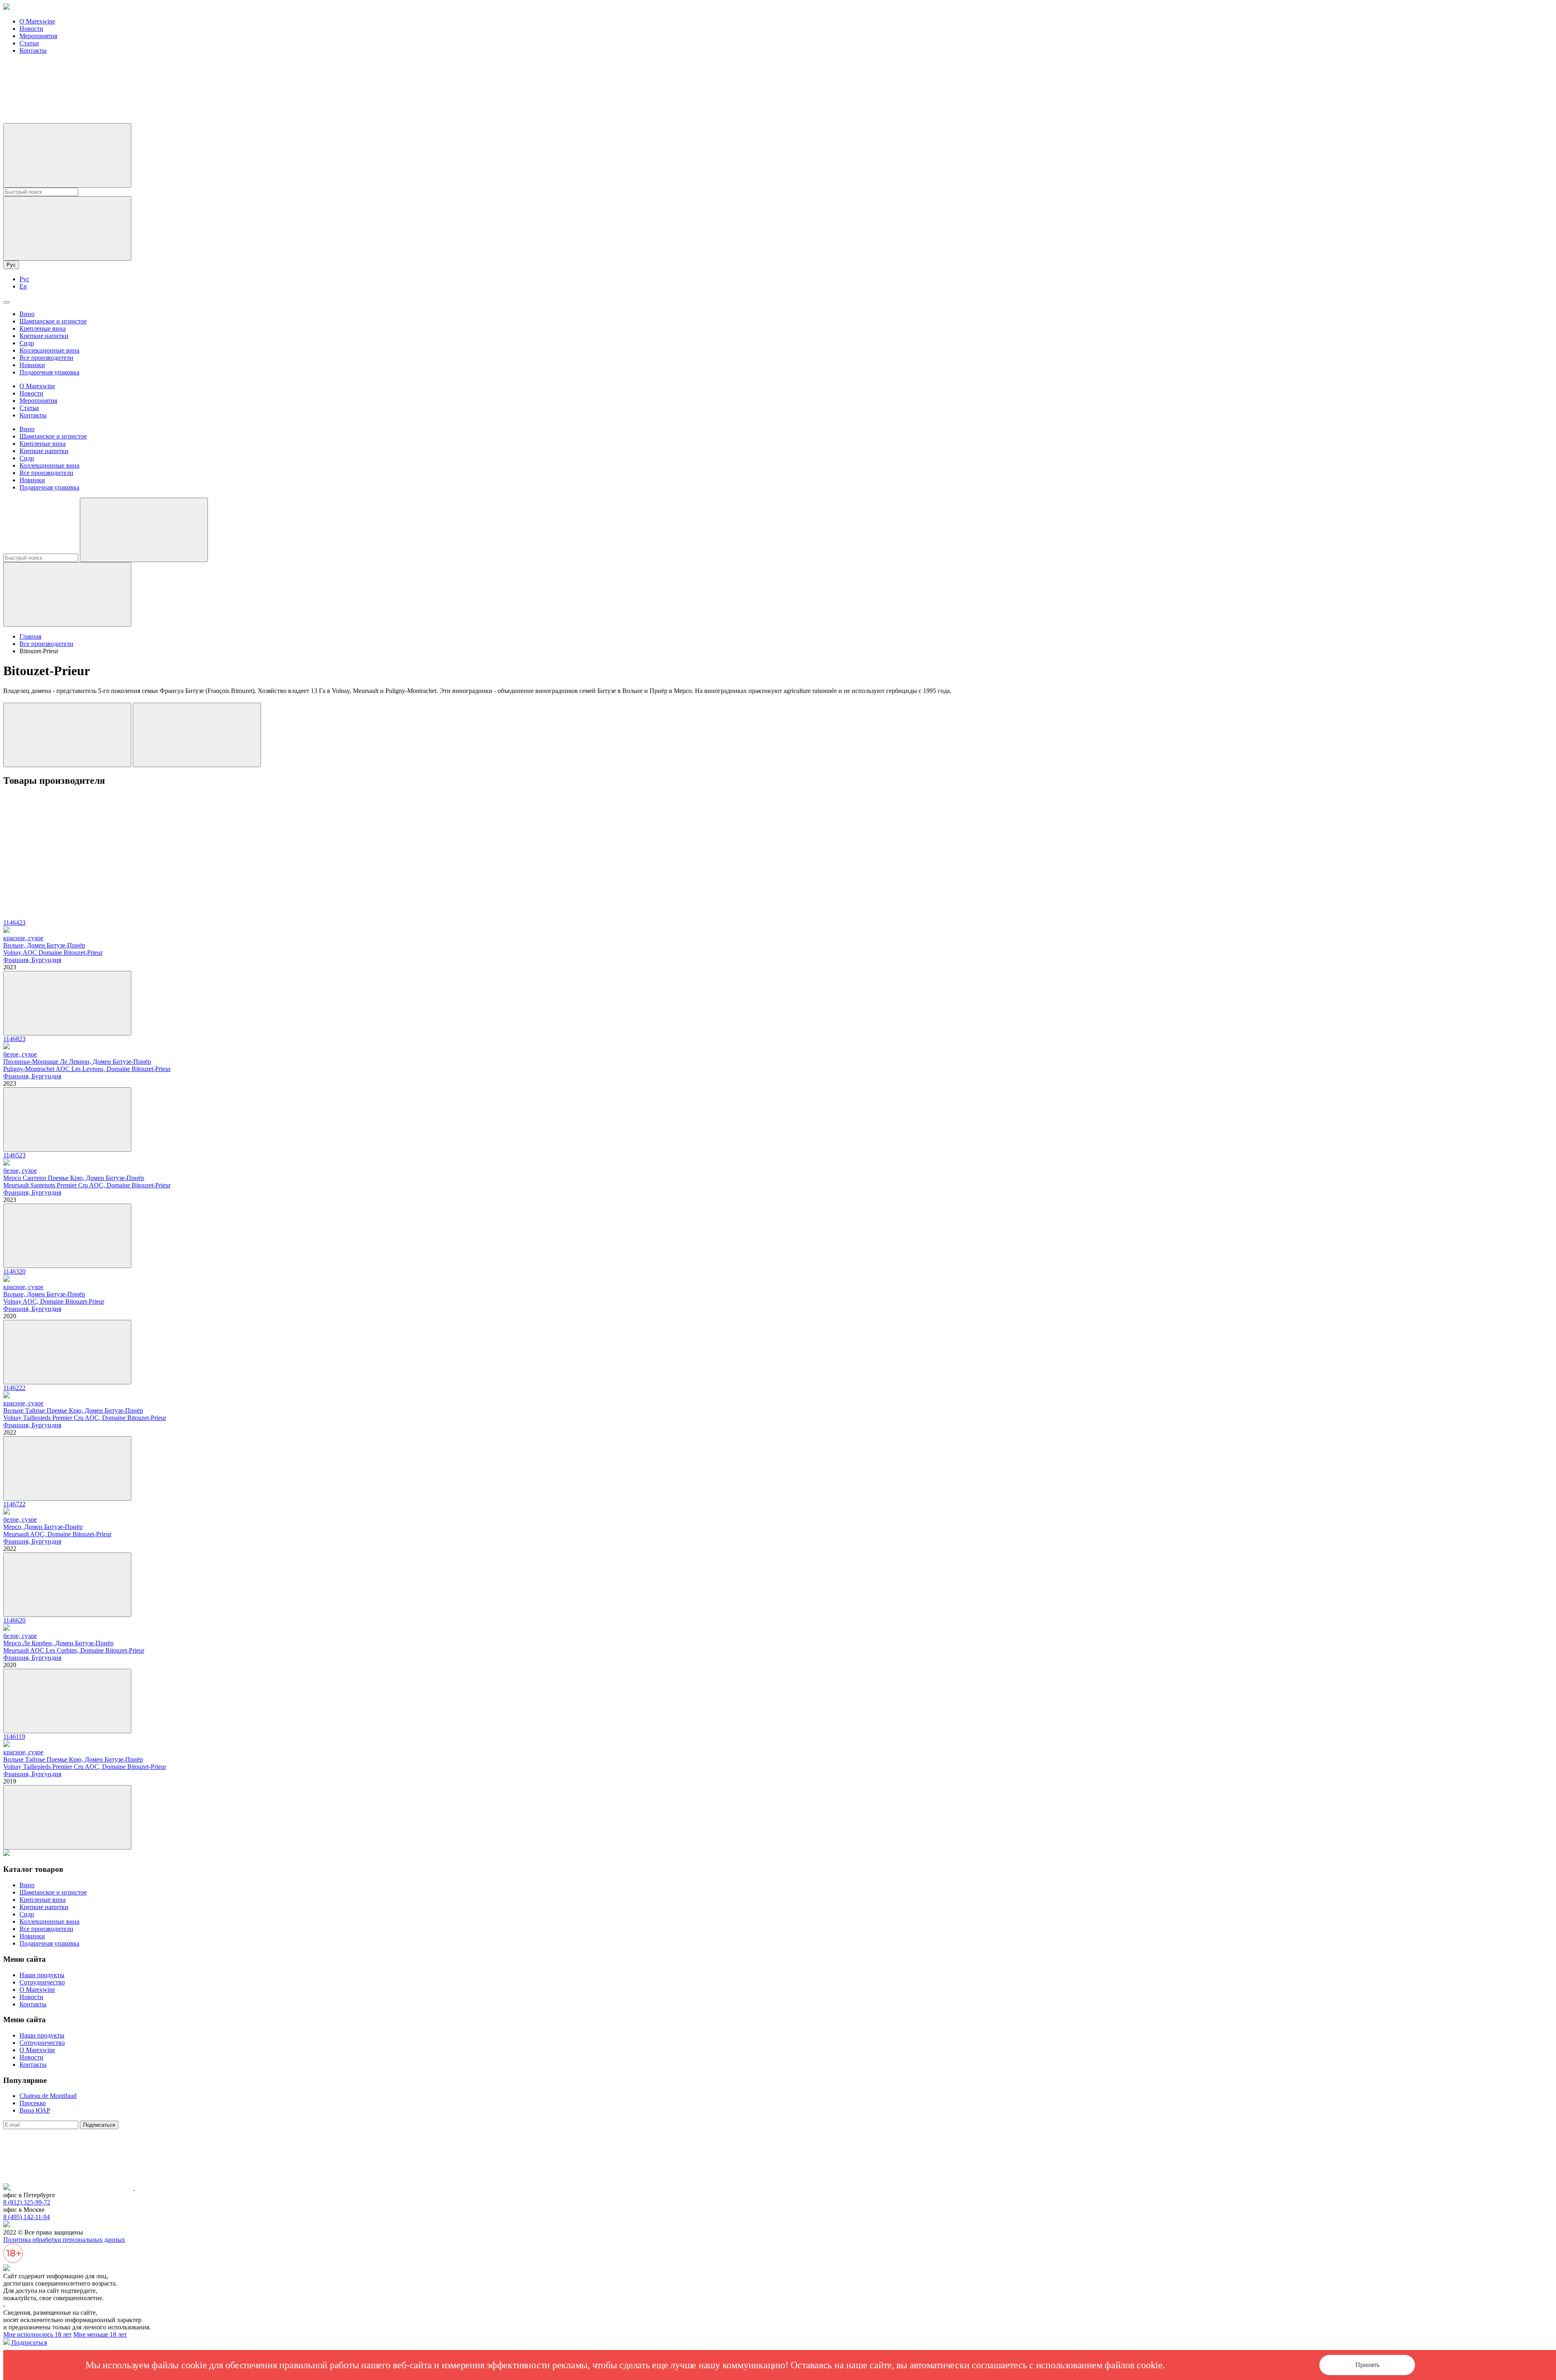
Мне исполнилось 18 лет (37, 2334)
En (23, 286)
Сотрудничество (42, 1982)
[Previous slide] (67, 735)
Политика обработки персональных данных (64, 2240)
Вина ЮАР (35, 2110)
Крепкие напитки (44, 336)
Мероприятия (38, 36)
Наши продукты (42, 1975)
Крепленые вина (43, 328)
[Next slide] (197, 735)
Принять (1367, 2365)
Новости (31, 29)
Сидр (27, 343)
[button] (778, 825)
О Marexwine (37, 21)
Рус (11, 265)
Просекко (33, 2103)
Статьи (29, 43)
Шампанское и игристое (53, 321)
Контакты (33, 50)
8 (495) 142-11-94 (27, 2217)
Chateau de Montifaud (48, 2096)
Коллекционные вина (49, 350)
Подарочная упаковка (49, 372)
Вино (27, 314)
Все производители (46, 358)
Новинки (32, 365)
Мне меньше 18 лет (100, 2334)
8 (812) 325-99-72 (27, 2202)
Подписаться (99, 2125)
